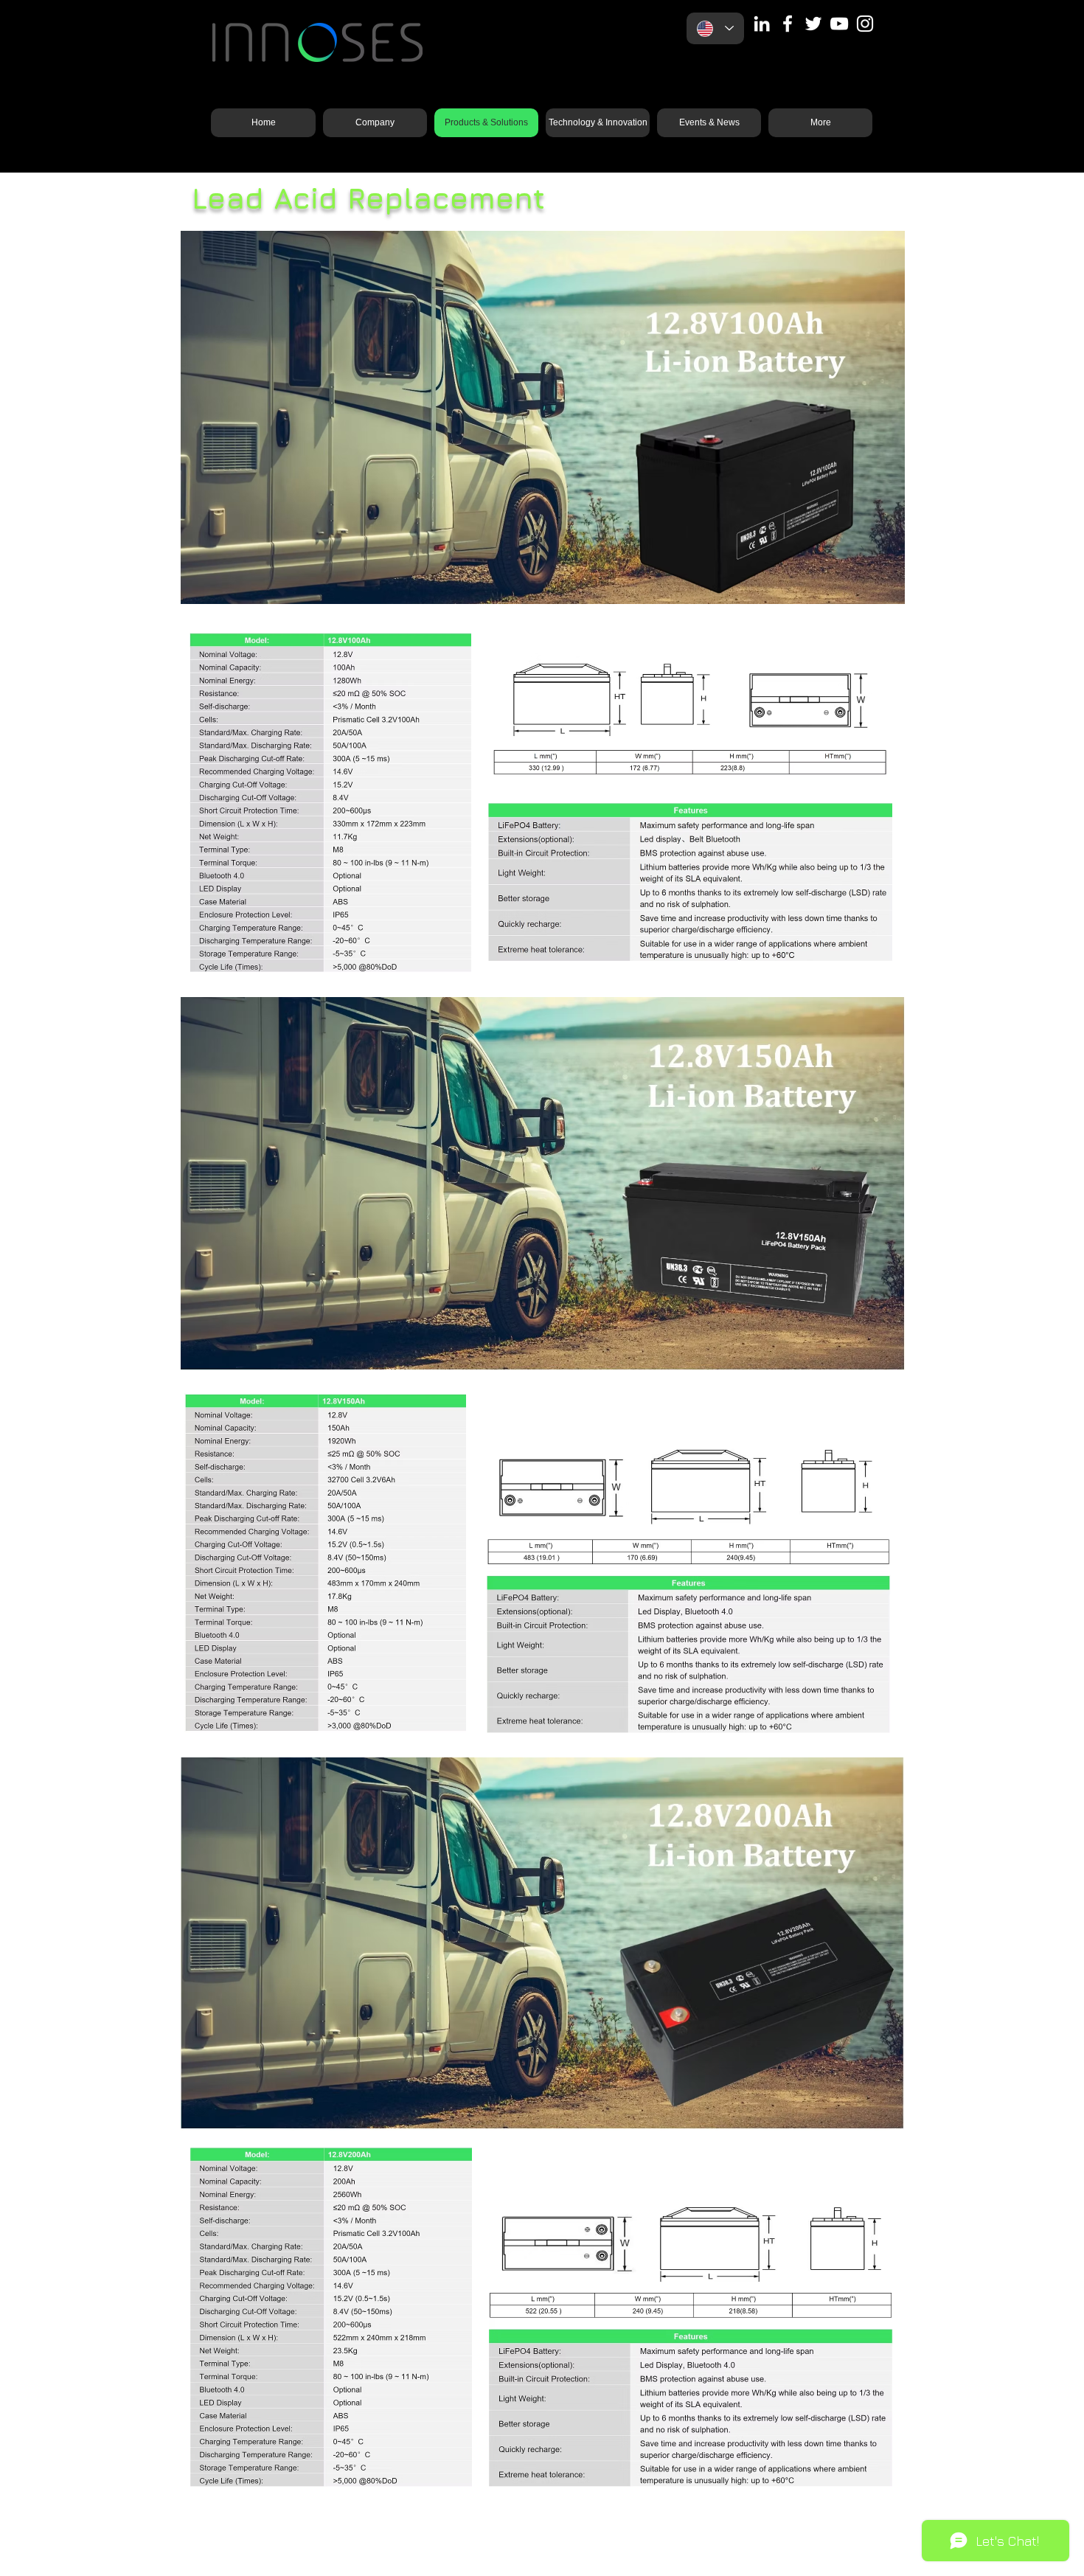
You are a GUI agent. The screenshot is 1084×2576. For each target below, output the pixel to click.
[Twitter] (813, 24)
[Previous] (204, 417)
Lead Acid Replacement (368, 198)
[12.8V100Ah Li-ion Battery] (543, 585)
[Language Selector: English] (715, 28)
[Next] (881, 417)
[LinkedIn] (762, 24)
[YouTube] (839, 24)
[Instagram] (865, 24)
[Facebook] (788, 24)
